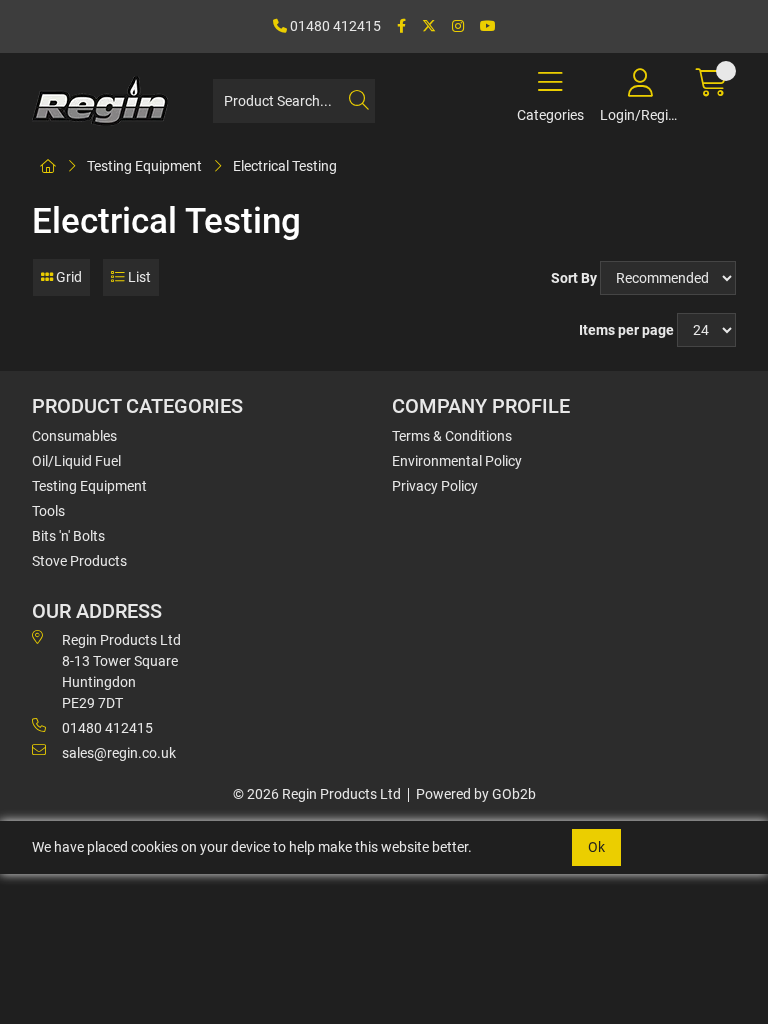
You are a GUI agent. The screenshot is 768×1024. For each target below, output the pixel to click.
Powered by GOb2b (476, 794)
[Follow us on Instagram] (458, 26)
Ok (596, 847)
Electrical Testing (285, 166)
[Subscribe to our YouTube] (488, 26)
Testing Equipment (144, 166)
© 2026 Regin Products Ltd (317, 794)
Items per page (626, 330)
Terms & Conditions (452, 436)
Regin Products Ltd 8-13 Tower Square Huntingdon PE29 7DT (121, 671)
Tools (48, 511)
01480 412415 (334, 26)
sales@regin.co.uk (119, 753)
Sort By (574, 278)
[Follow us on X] (429, 26)
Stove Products (79, 561)
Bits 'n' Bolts (68, 536)
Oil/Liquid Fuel (76, 461)
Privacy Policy (435, 486)
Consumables (74, 436)
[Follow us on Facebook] (401, 26)
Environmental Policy (457, 461)
